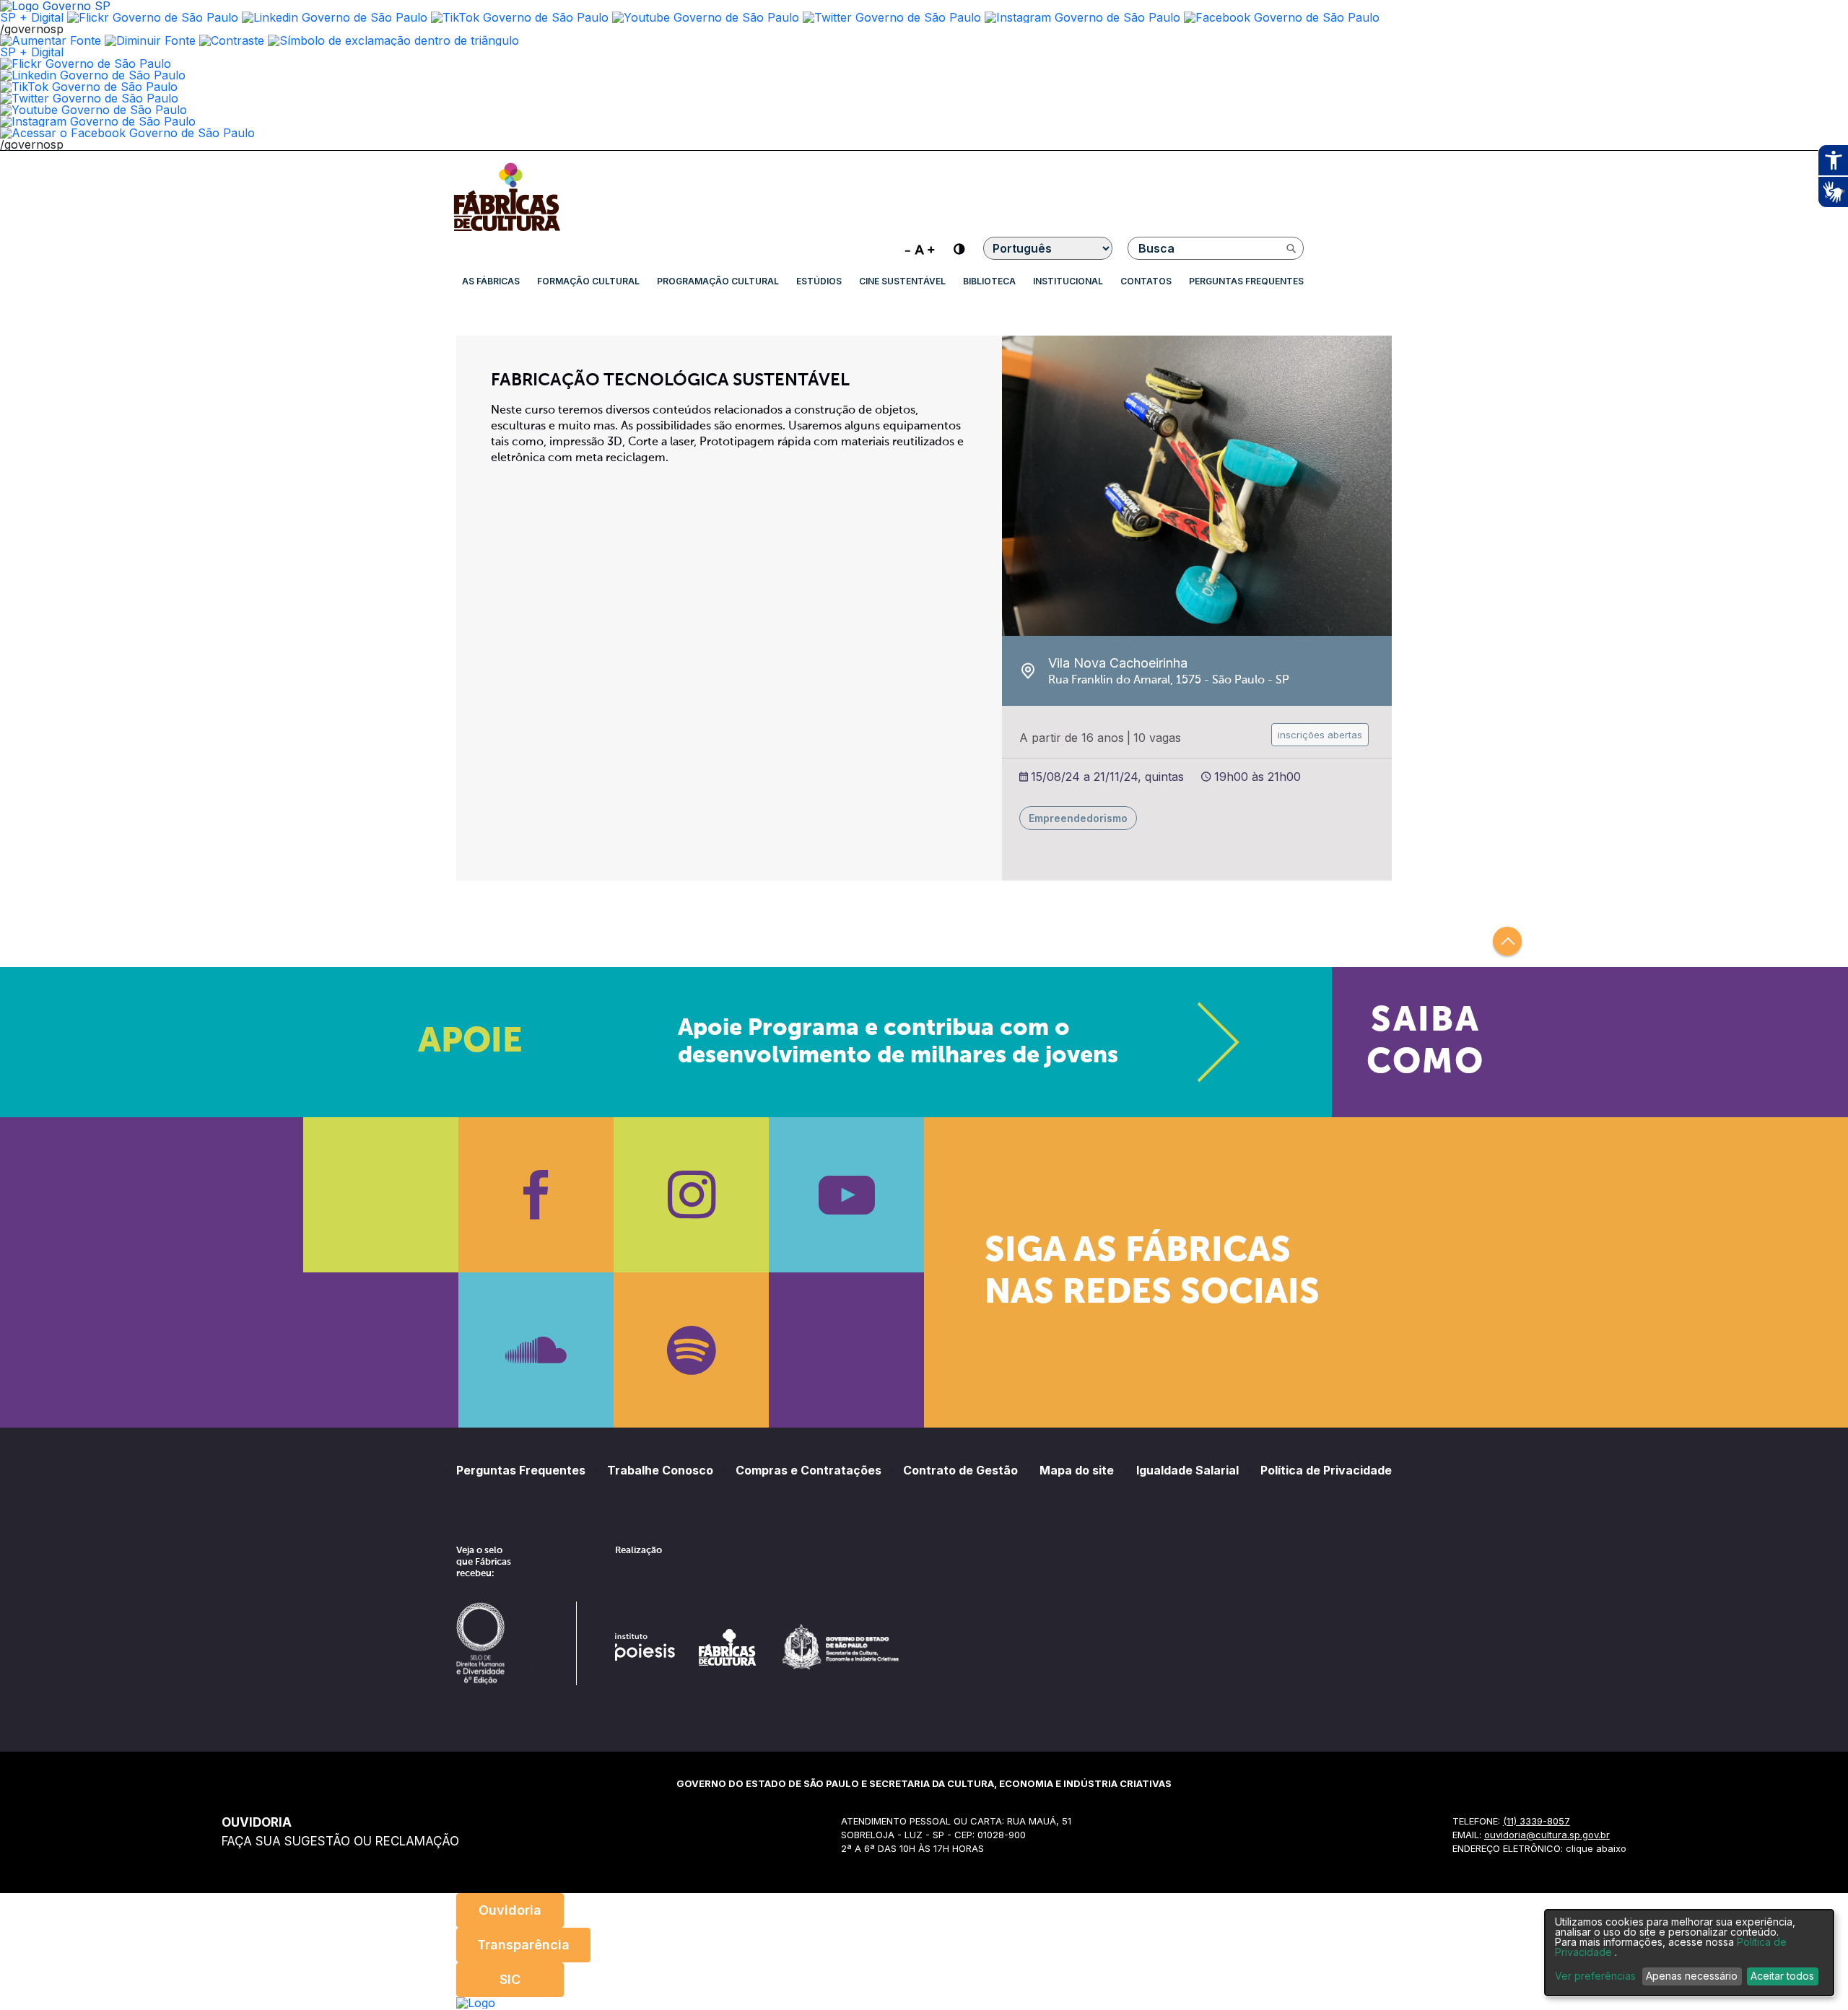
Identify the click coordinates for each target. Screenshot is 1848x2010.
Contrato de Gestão (960, 1470)
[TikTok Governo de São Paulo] (89, 87)
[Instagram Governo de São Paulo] (1082, 17)
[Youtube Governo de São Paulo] (93, 110)
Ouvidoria (510, 1910)
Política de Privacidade (1326, 1470)
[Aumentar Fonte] (51, 40)
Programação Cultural (718, 281)
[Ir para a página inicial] (507, 231)
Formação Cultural (588, 281)
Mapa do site (1077, 1470)
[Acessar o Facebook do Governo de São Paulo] (127, 133)
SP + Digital (32, 17)
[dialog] (1689, 1953)
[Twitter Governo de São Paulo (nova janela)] (892, 17)
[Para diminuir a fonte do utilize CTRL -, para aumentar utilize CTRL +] (920, 248)
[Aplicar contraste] (232, 40)
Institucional (1068, 281)
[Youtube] (846, 1195)
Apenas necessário (1692, 1976)
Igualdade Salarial (1187, 1470)
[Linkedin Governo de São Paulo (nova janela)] (335, 17)
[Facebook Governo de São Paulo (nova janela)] (1282, 17)
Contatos (1146, 281)
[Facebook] (536, 1195)
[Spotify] (691, 1350)
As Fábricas (491, 281)
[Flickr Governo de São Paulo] (86, 64)
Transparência (523, 1945)
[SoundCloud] (536, 1350)
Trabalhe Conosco (660, 1470)
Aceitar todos (1782, 1976)
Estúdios (819, 281)
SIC (510, 1979)
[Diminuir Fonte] (150, 40)
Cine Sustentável (902, 281)
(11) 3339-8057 (1537, 1821)
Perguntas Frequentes (1246, 281)
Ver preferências (1595, 1976)
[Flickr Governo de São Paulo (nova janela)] (153, 17)
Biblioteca (989, 281)
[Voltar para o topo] (1507, 941)
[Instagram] (691, 1195)
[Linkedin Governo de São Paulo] (93, 75)
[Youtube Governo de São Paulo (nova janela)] (706, 17)
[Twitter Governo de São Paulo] (89, 98)
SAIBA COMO (1425, 1042)
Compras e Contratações (808, 1470)
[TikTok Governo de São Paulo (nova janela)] (520, 17)
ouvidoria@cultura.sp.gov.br (1547, 1835)
